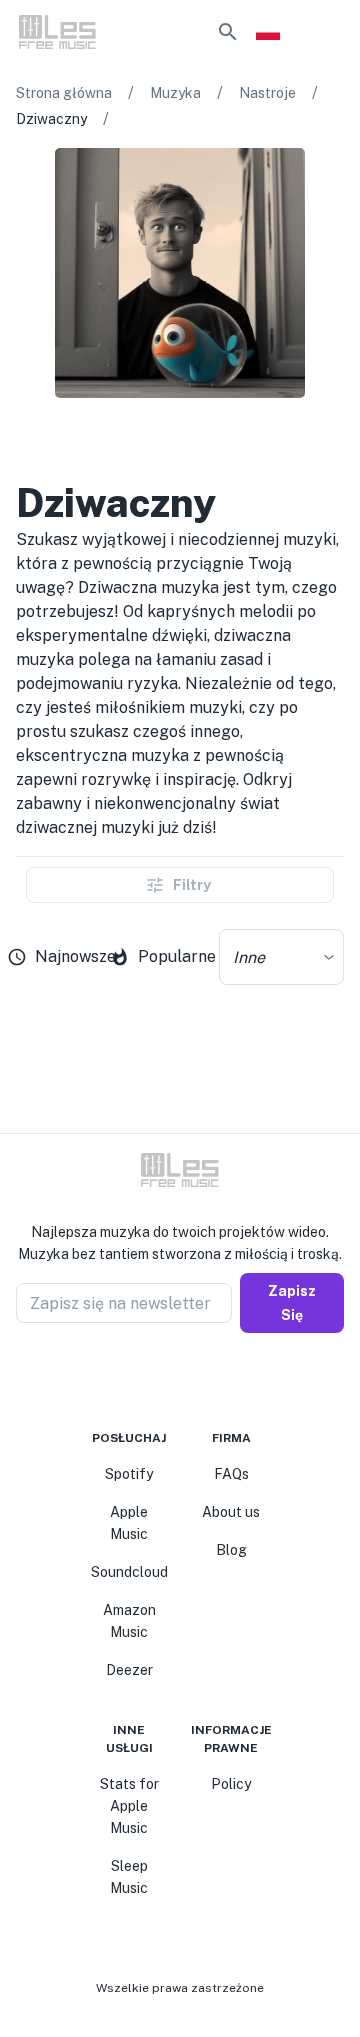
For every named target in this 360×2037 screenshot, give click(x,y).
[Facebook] (144, 1381)
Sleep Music (129, 1877)
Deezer (129, 1670)
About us (231, 1512)
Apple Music (129, 1523)
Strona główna (64, 93)
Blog (231, 1550)
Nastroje (267, 93)
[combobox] (281, 957)
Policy (231, 1784)
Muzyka (175, 93)
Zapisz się (292, 1303)
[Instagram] (168, 1381)
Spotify (129, 1474)
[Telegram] (192, 1381)
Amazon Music (129, 1621)
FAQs (231, 1474)
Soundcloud (129, 1572)
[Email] (216, 1381)
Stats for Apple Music (129, 1806)
